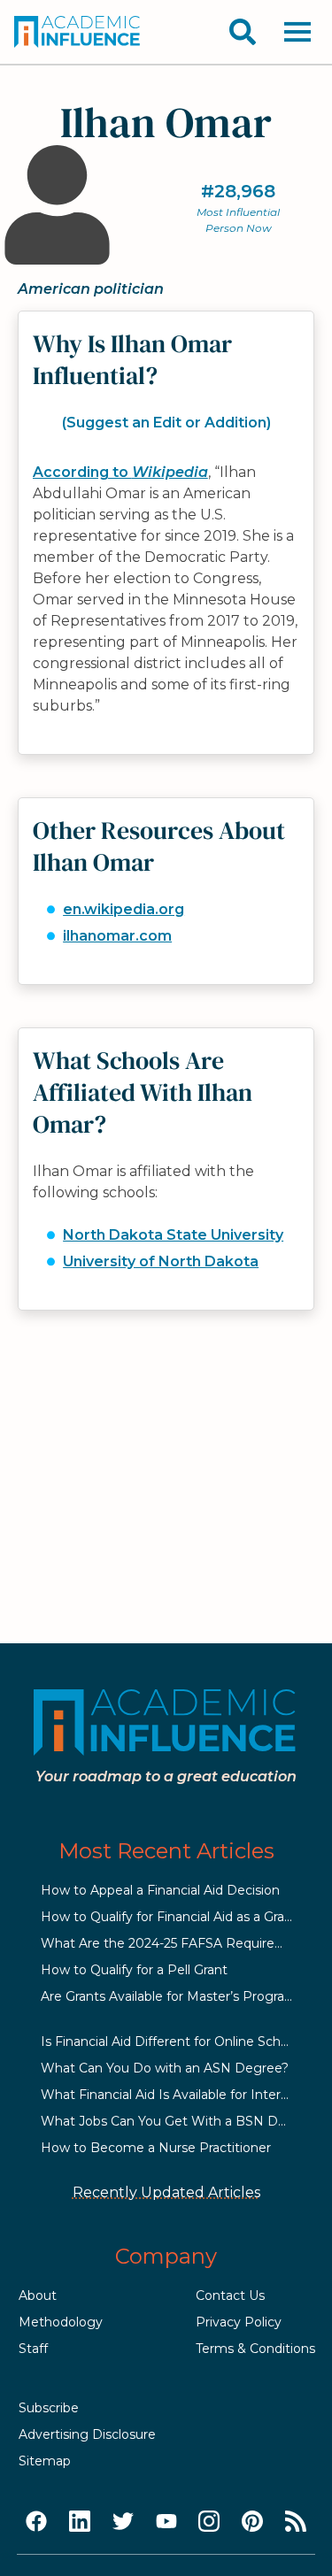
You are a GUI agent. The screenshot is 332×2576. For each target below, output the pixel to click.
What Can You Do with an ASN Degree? (165, 2068)
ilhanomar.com (117, 936)
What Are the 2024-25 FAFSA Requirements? (181, 1943)
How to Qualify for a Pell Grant (134, 1970)
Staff (33, 2349)
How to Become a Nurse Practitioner (156, 2148)
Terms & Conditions (255, 2349)
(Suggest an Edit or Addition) (166, 423)
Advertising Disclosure (87, 2434)
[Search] (243, 32)
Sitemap (45, 2461)
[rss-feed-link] (296, 2522)
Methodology (61, 2322)
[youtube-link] (166, 2522)
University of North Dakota (161, 1261)
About (38, 2295)
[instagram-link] (209, 2522)
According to (120, 472)
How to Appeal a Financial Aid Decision (160, 1890)
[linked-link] (80, 2522)
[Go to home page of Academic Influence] (78, 32)
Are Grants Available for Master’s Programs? (176, 1996)
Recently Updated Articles (166, 2192)
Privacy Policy (239, 2322)
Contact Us (230, 2295)
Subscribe (49, 2408)
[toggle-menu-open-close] (297, 32)
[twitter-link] (123, 2522)
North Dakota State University (173, 1235)
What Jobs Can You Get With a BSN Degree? (181, 2121)
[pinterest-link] (252, 2522)
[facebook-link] (36, 2522)
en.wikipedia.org (124, 909)
